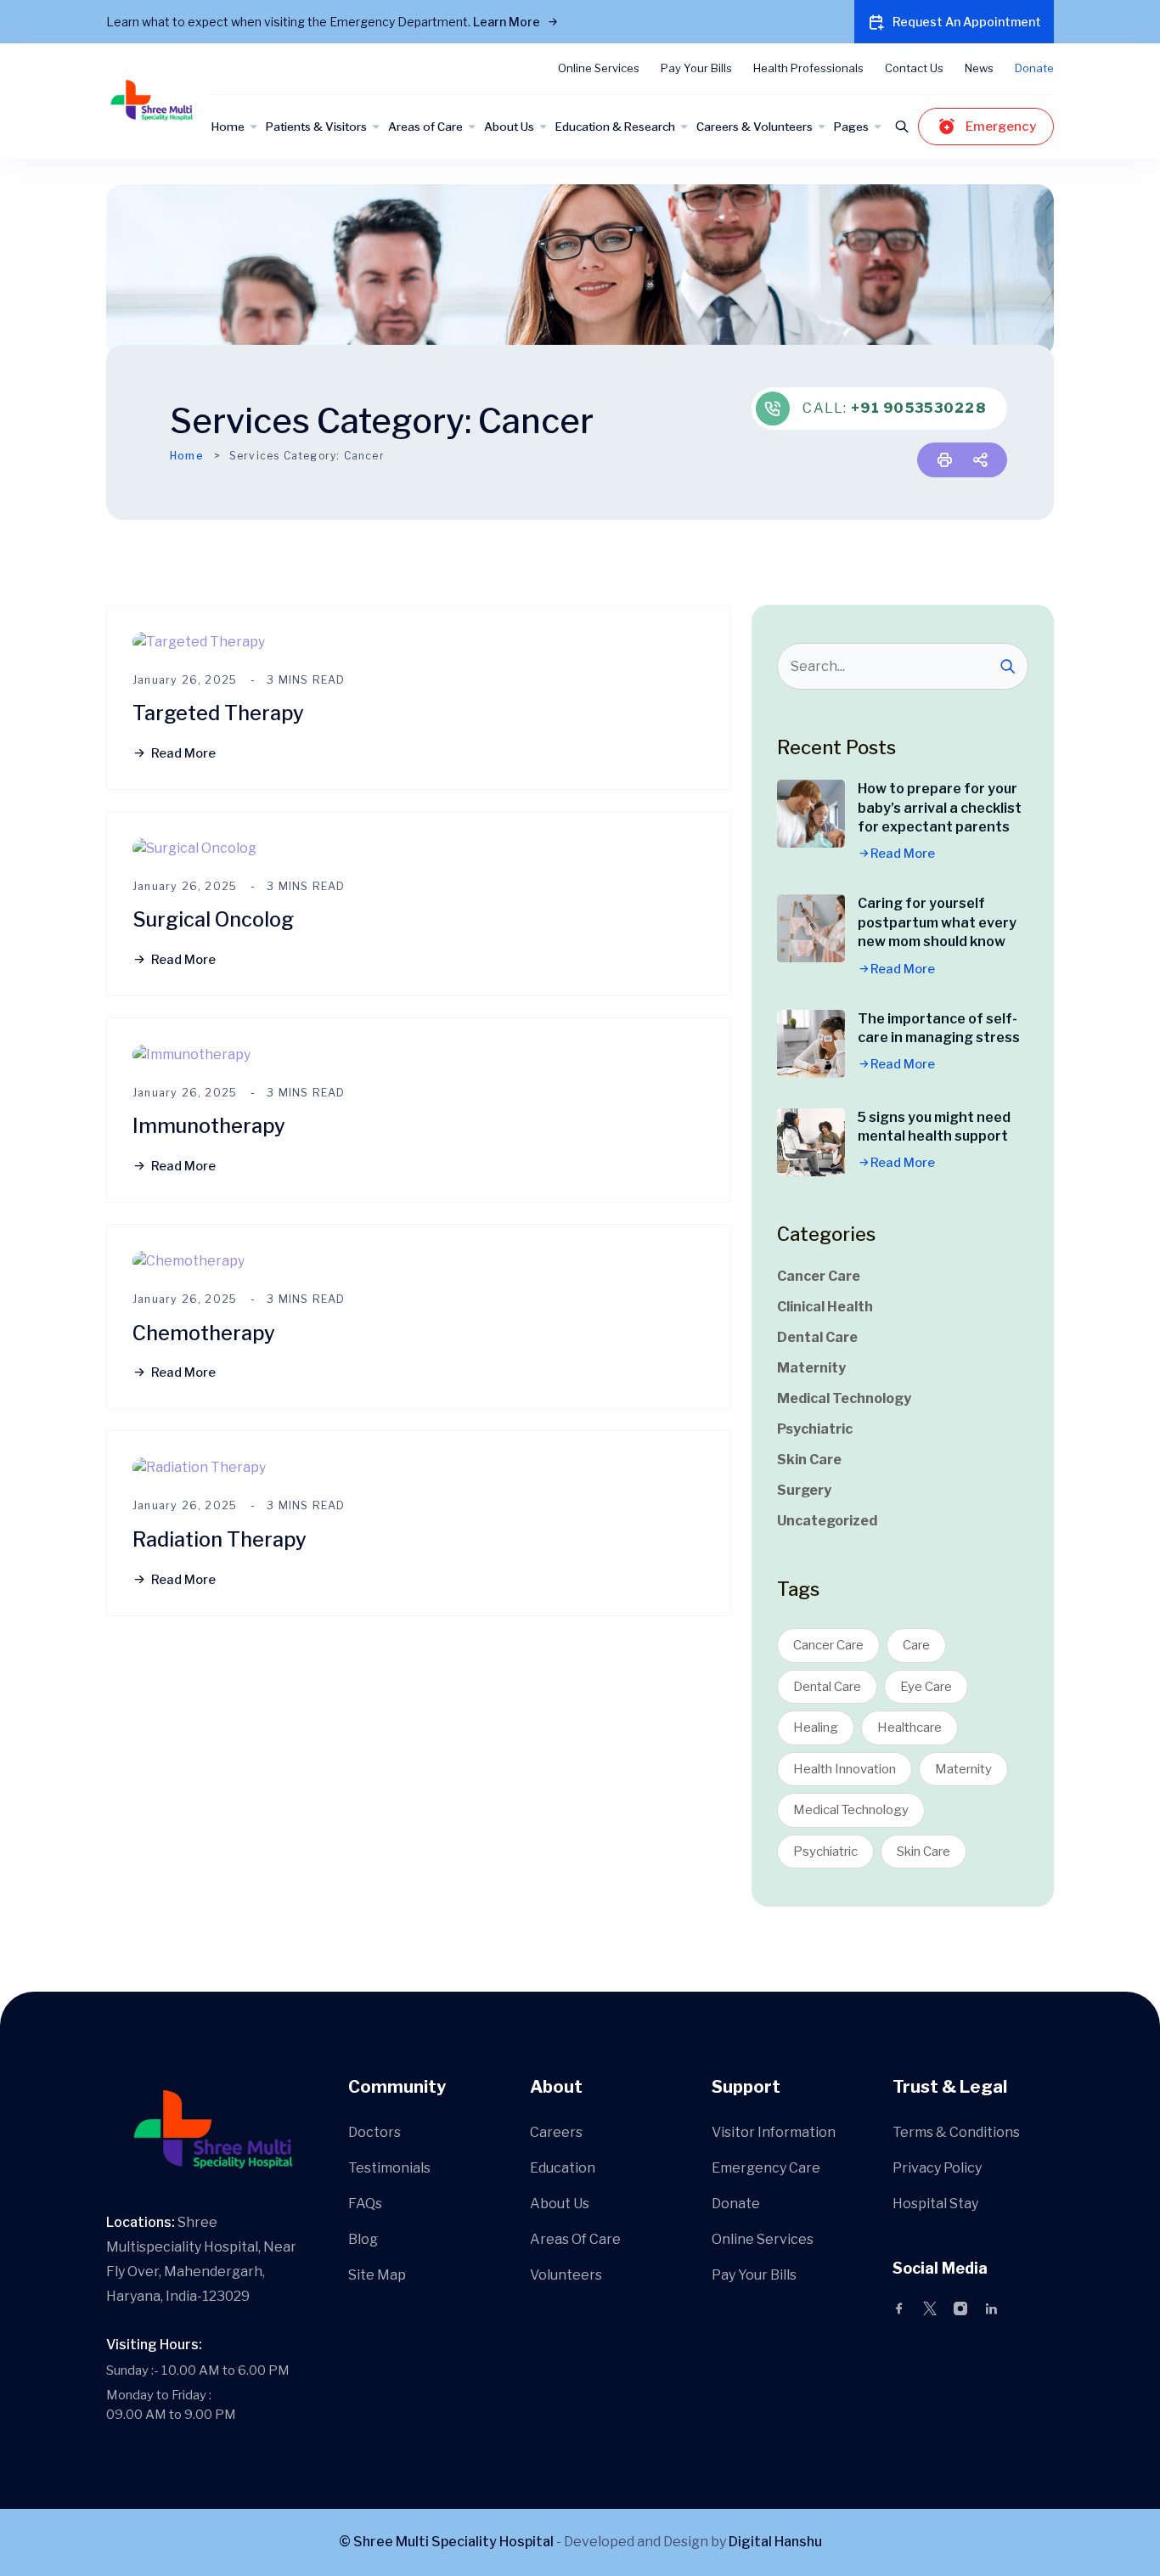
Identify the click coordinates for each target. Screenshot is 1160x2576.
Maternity (811, 1368)
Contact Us (914, 68)
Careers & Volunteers (755, 127)
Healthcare (909, 1728)
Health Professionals (808, 68)
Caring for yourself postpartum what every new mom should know (937, 922)
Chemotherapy (204, 1333)
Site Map (377, 2275)
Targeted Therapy (218, 713)
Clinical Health (825, 1307)
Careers (556, 2132)
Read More (183, 753)
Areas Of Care (575, 2239)
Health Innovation (845, 1769)
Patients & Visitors (316, 127)
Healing (816, 1728)
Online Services (599, 68)
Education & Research (615, 127)
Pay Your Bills (696, 68)
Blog (363, 2239)
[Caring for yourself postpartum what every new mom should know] (811, 928)
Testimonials (389, 2168)
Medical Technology (844, 1398)
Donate (1034, 68)
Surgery (804, 1490)
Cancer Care (819, 1276)
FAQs (365, 2204)
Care (916, 1645)
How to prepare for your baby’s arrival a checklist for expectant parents (940, 808)
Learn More (508, 22)
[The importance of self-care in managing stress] (811, 1044)
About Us (509, 127)
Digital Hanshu (775, 2542)
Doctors (374, 2132)
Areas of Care (425, 127)
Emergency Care (766, 2168)
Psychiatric (815, 1429)
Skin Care (809, 1460)
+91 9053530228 (918, 408)
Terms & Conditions (956, 2132)
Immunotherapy (209, 1126)
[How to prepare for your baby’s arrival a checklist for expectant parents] (811, 814)
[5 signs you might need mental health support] (811, 1142)
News (979, 68)
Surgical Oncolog (213, 919)
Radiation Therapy (220, 1539)
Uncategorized (827, 1521)
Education (563, 2168)
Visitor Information (774, 2132)
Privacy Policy (937, 2168)
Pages (851, 127)
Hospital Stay (935, 2204)
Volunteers (566, 2275)
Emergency (1001, 127)
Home (228, 127)
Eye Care (926, 1687)
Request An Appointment (967, 22)
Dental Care (817, 1337)
